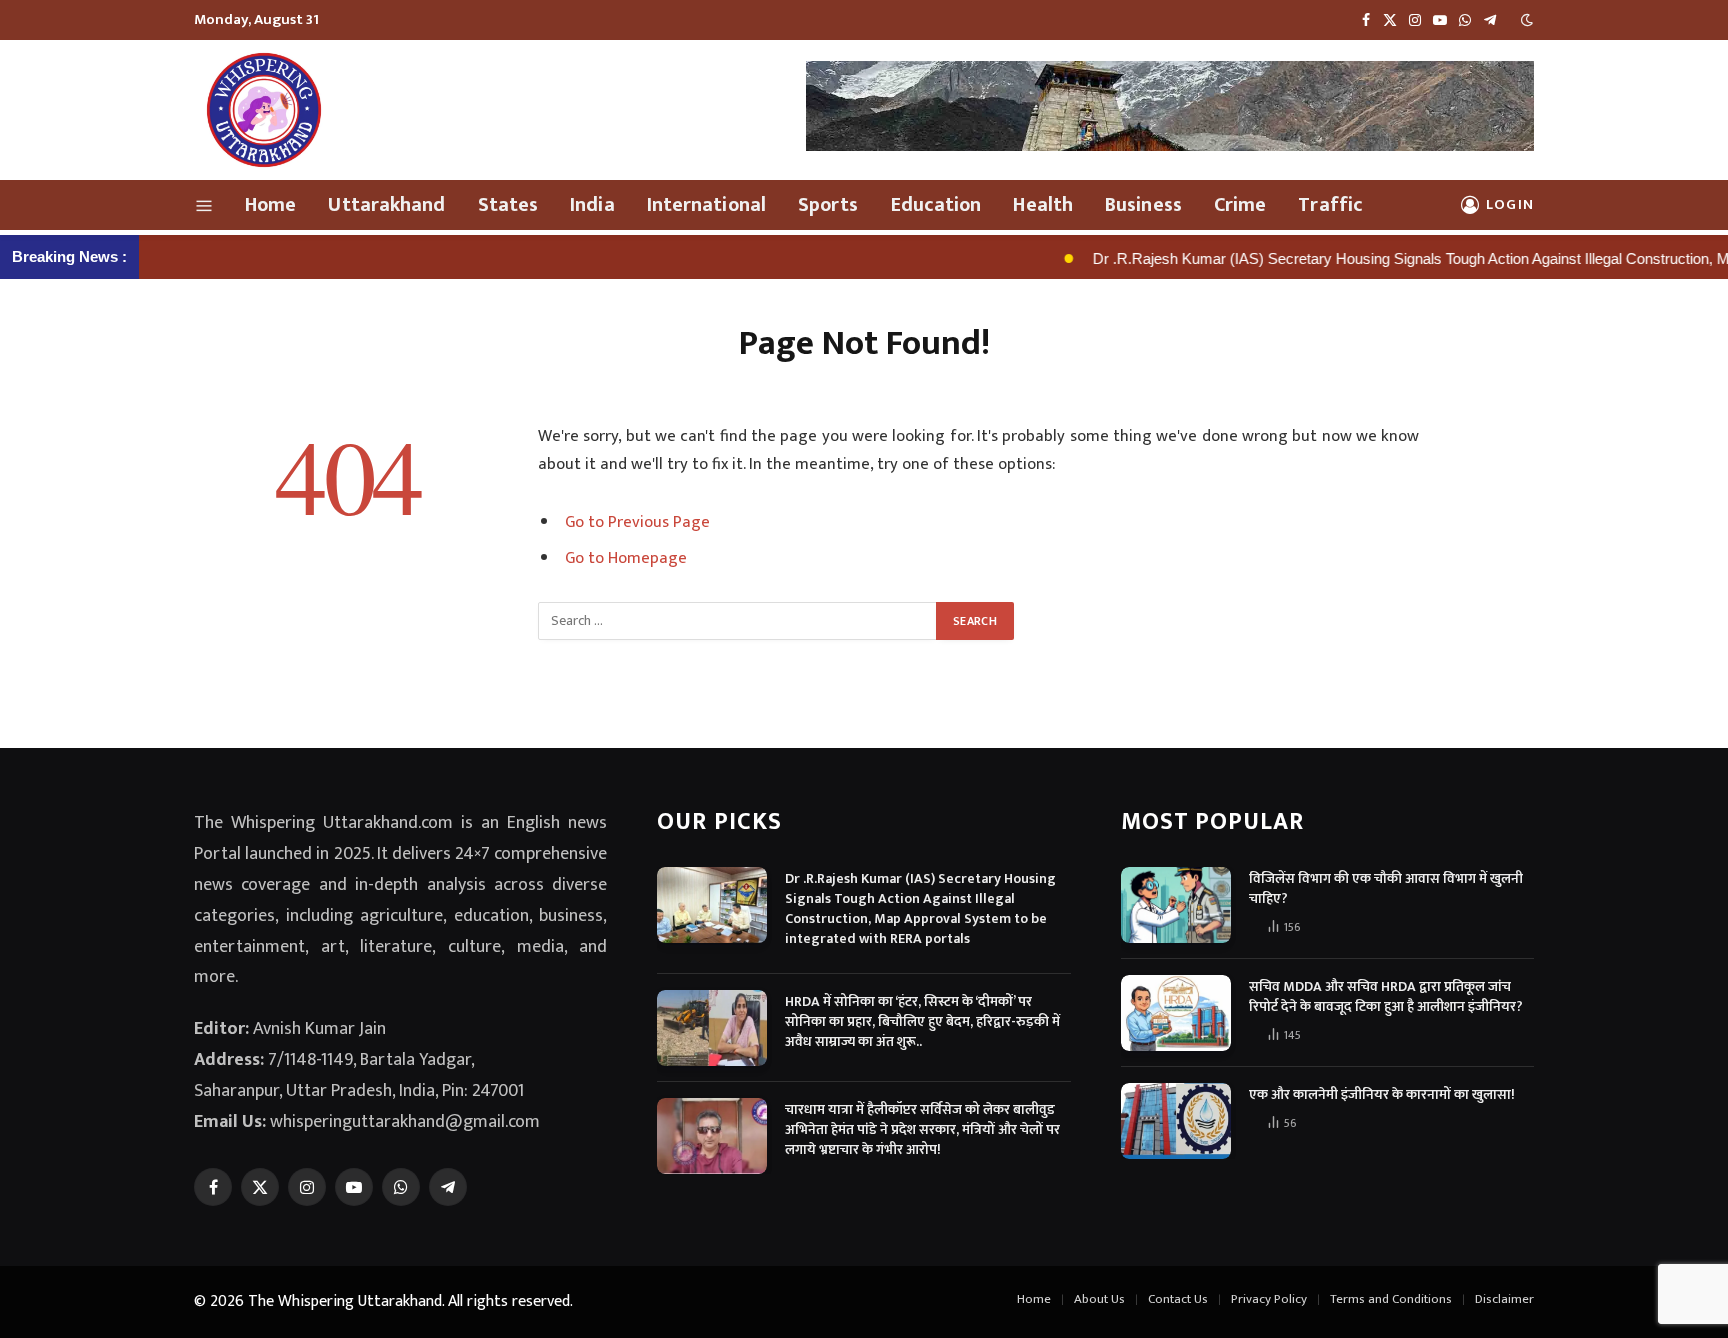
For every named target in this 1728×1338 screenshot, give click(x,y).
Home (270, 205)
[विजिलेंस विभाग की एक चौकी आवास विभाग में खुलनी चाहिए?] (1176, 905)
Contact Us (1178, 1299)
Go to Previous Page (637, 522)
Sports (828, 205)
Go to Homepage (626, 558)
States (508, 205)
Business (1143, 205)
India (592, 205)
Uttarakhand (386, 205)
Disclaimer (1504, 1299)
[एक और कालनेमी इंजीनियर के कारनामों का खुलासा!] (1176, 1121)
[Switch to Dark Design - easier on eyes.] (1525, 20)
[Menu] (204, 205)
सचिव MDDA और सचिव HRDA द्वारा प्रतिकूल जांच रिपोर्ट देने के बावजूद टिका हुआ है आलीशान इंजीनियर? (1386, 997)
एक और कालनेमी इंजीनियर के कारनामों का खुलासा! (1382, 1095)
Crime (1240, 205)
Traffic (1330, 205)
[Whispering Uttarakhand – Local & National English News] (264, 110)
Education (936, 205)
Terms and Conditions (1391, 1299)
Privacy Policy (1269, 1299)
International (706, 205)
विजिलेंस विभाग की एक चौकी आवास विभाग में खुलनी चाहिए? (1386, 889)
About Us (1099, 1299)
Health (1043, 205)
